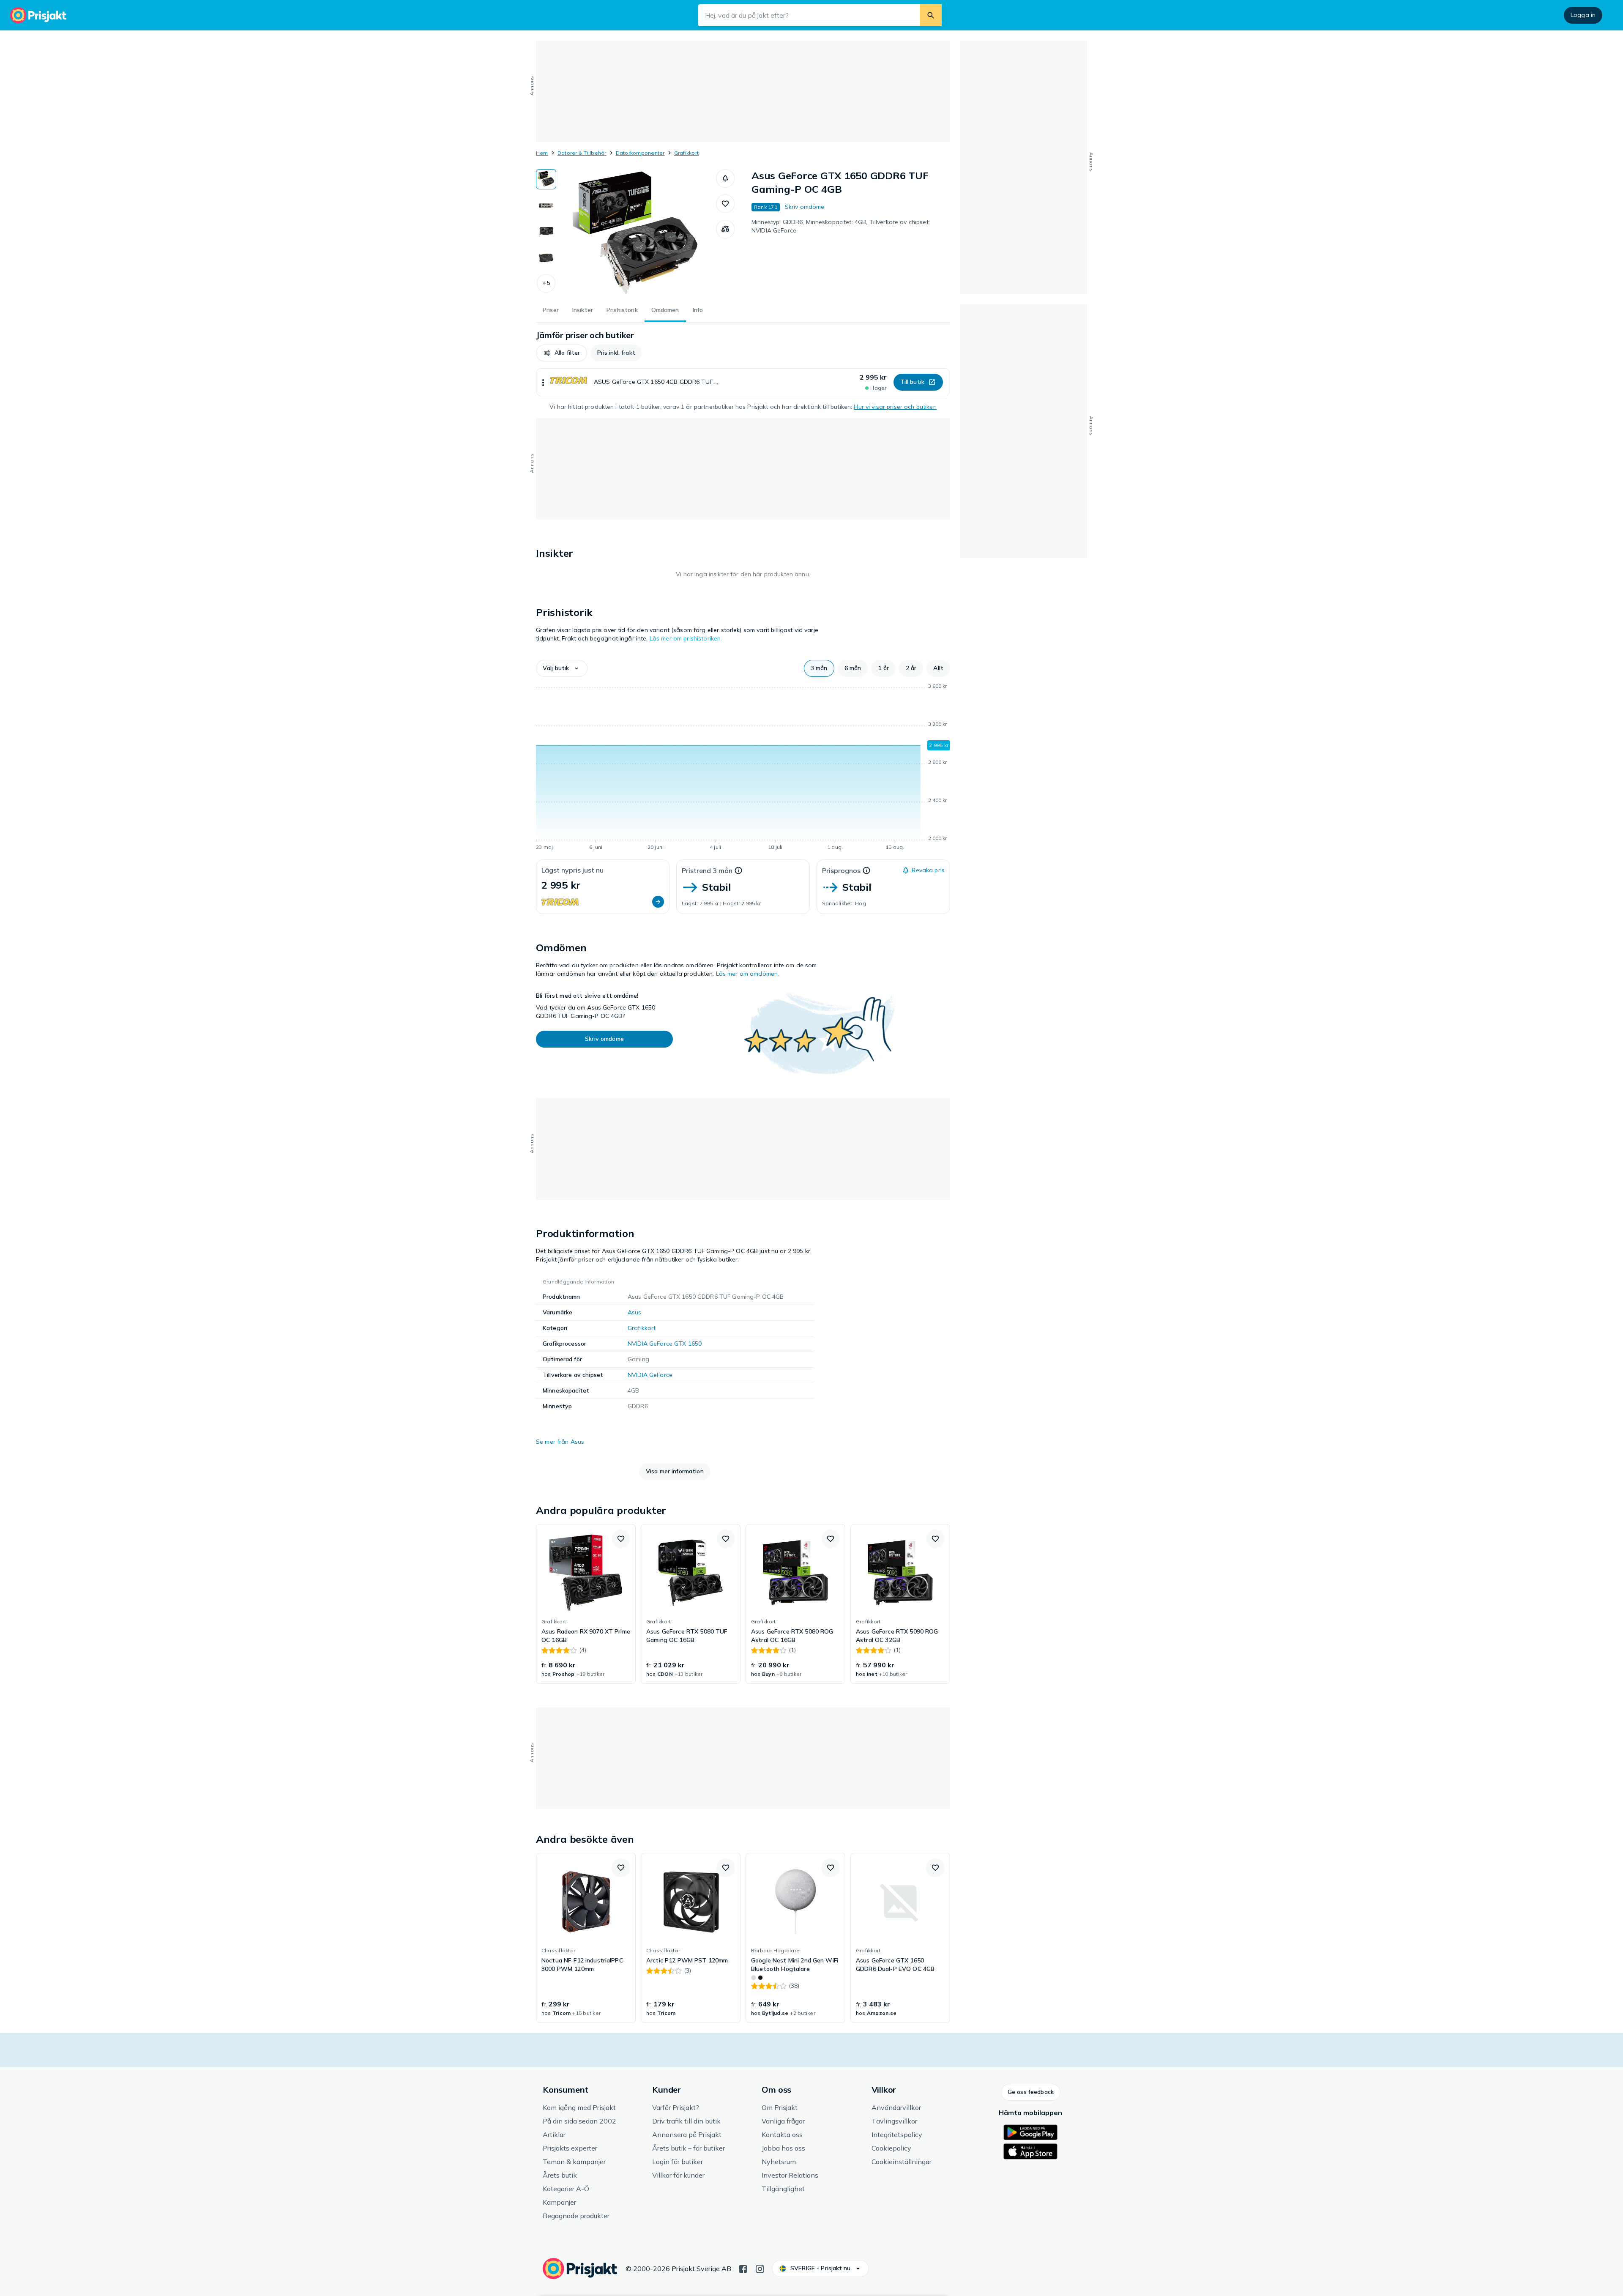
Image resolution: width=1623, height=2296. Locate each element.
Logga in (1583, 15)
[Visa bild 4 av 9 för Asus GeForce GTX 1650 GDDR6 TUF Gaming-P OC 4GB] (546, 258)
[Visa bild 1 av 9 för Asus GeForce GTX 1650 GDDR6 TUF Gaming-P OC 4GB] (546, 179)
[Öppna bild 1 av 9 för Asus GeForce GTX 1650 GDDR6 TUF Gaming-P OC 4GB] (636, 233)
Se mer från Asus (560, 1442)
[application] (743, 768)
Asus (635, 1312)
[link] (586, 1604)
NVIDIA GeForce (650, 1375)
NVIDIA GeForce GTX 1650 (665, 1344)
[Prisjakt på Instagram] (760, 2268)
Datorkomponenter (640, 153)
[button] (546, 283)
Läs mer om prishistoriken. (686, 638)
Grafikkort (686, 153)
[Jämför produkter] (725, 229)
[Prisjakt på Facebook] (743, 2268)
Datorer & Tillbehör (582, 153)
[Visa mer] (543, 382)
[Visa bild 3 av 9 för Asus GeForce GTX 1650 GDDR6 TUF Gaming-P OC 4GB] (546, 232)
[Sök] (931, 15)
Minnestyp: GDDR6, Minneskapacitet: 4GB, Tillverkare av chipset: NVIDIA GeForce (841, 226)
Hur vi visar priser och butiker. (895, 407)
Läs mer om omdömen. (748, 974)
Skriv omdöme (805, 207)
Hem (542, 153)
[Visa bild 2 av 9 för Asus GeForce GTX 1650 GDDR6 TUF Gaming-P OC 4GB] (546, 205)
